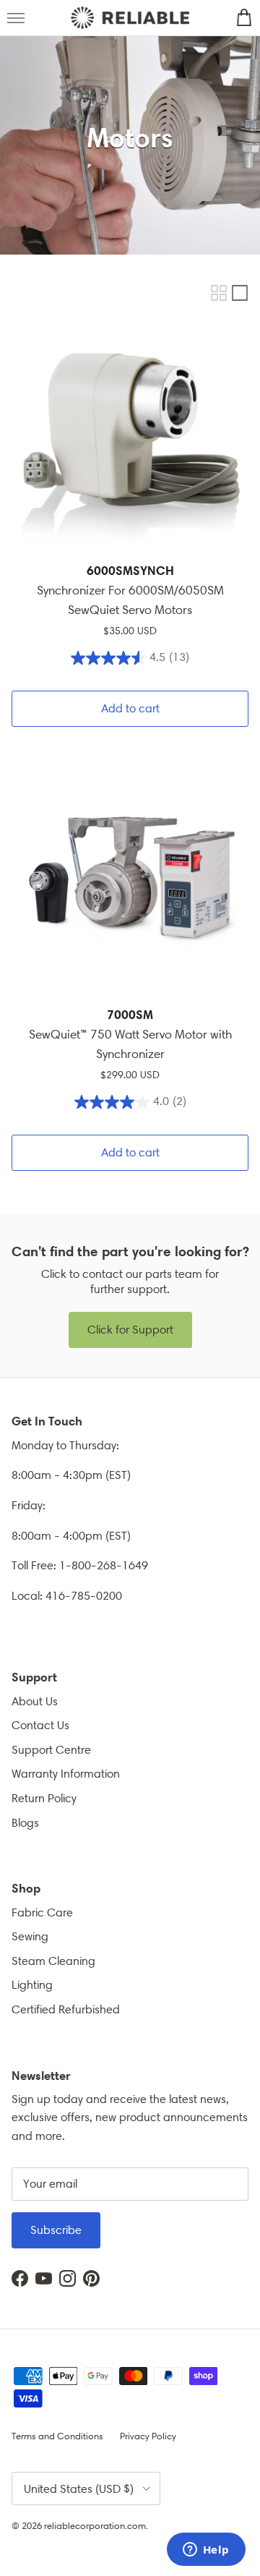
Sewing (30, 1936)
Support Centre (51, 1750)
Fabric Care (42, 1912)
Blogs (25, 1823)
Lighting (32, 1985)
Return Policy (44, 1798)
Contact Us (40, 1725)
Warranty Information (66, 1774)
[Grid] (219, 293)
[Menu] (16, 18)
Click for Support (130, 1330)
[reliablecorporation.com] (130, 18)
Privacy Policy (148, 2436)
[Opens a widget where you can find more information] (206, 2551)
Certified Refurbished (66, 2009)
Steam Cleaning (53, 1961)
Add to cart (130, 708)
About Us (35, 1701)
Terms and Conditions (57, 2436)
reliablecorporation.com (95, 2526)
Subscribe (56, 2230)
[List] (240, 293)
